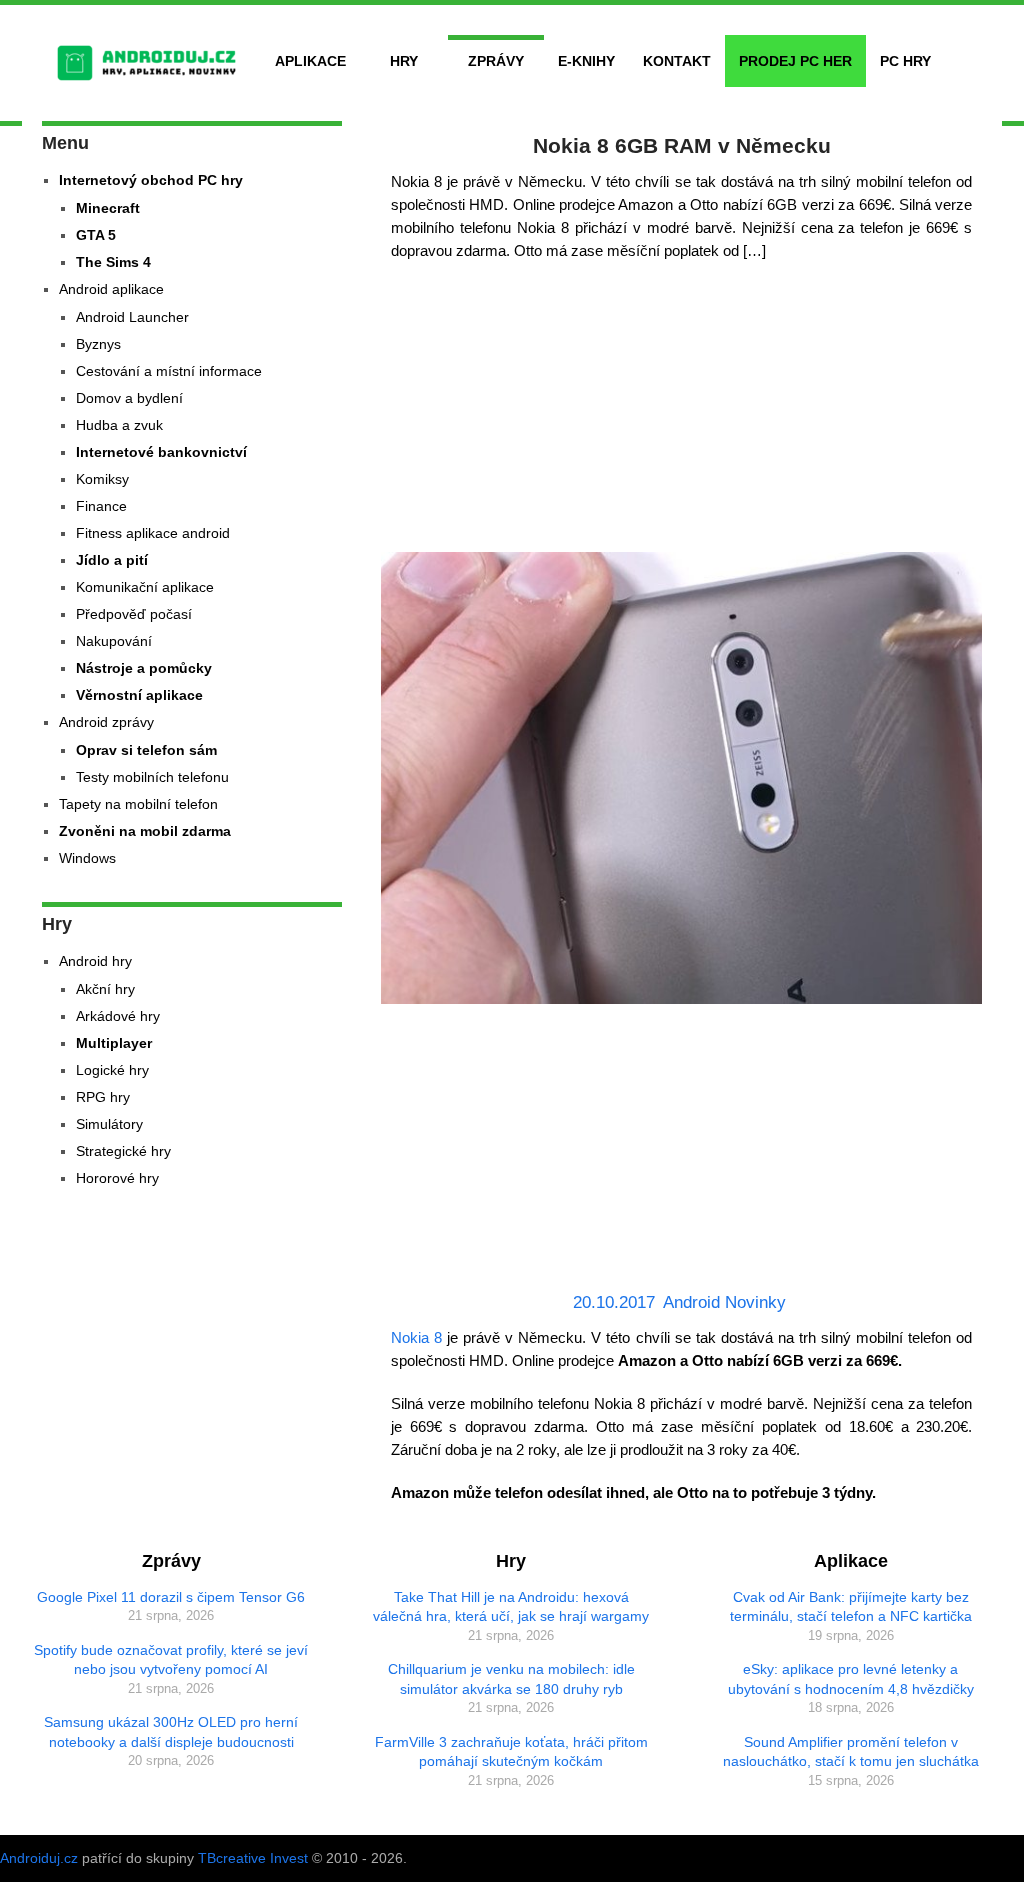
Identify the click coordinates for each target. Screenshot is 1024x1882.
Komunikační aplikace (145, 587)
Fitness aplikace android (153, 533)
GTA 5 (96, 235)
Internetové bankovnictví (161, 452)
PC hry (905, 61)
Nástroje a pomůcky (144, 668)
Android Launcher (132, 317)
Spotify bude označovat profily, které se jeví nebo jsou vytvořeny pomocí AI (171, 1660)
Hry (404, 61)
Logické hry (112, 1070)
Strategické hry (123, 1151)
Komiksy (102, 479)
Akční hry (105, 989)
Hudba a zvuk (119, 425)
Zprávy (496, 61)
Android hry (95, 961)
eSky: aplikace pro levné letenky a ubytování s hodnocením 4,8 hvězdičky (851, 1679)
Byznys (98, 344)
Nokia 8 (416, 1337)
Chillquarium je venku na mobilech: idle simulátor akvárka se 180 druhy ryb (511, 1679)
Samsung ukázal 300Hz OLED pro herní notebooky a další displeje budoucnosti (171, 1732)
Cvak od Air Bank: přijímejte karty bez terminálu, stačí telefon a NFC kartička (851, 1607)
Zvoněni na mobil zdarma (145, 831)
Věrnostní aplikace (139, 695)
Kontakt (677, 61)
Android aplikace (111, 289)
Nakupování (114, 641)
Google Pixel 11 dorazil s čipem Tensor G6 (171, 1597)
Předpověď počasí (134, 614)
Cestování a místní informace (169, 371)
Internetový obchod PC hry (151, 180)
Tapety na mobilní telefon (138, 804)
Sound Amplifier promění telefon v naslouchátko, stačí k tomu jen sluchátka (851, 1752)
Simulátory (109, 1124)
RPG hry (103, 1097)
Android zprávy (106, 722)
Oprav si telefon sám (146, 750)
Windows (87, 858)
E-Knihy (586, 61)
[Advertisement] (682, 412)
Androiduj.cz (39, 1858)
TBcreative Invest (253, 1858)
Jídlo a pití (112, 560)
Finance (101, 506)
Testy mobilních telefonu (152, 777)
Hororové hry (117, 1178)
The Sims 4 (113, 262)
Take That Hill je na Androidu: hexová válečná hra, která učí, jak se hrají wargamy (511, 1607)
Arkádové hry (118, 1016)
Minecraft (108, 208)
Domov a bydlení (129, 398)
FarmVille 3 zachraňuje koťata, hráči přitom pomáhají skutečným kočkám (511, 1752)
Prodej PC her (795, 61)
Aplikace (310, 61)
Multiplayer (114, 1043)
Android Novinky (724, 1302)
